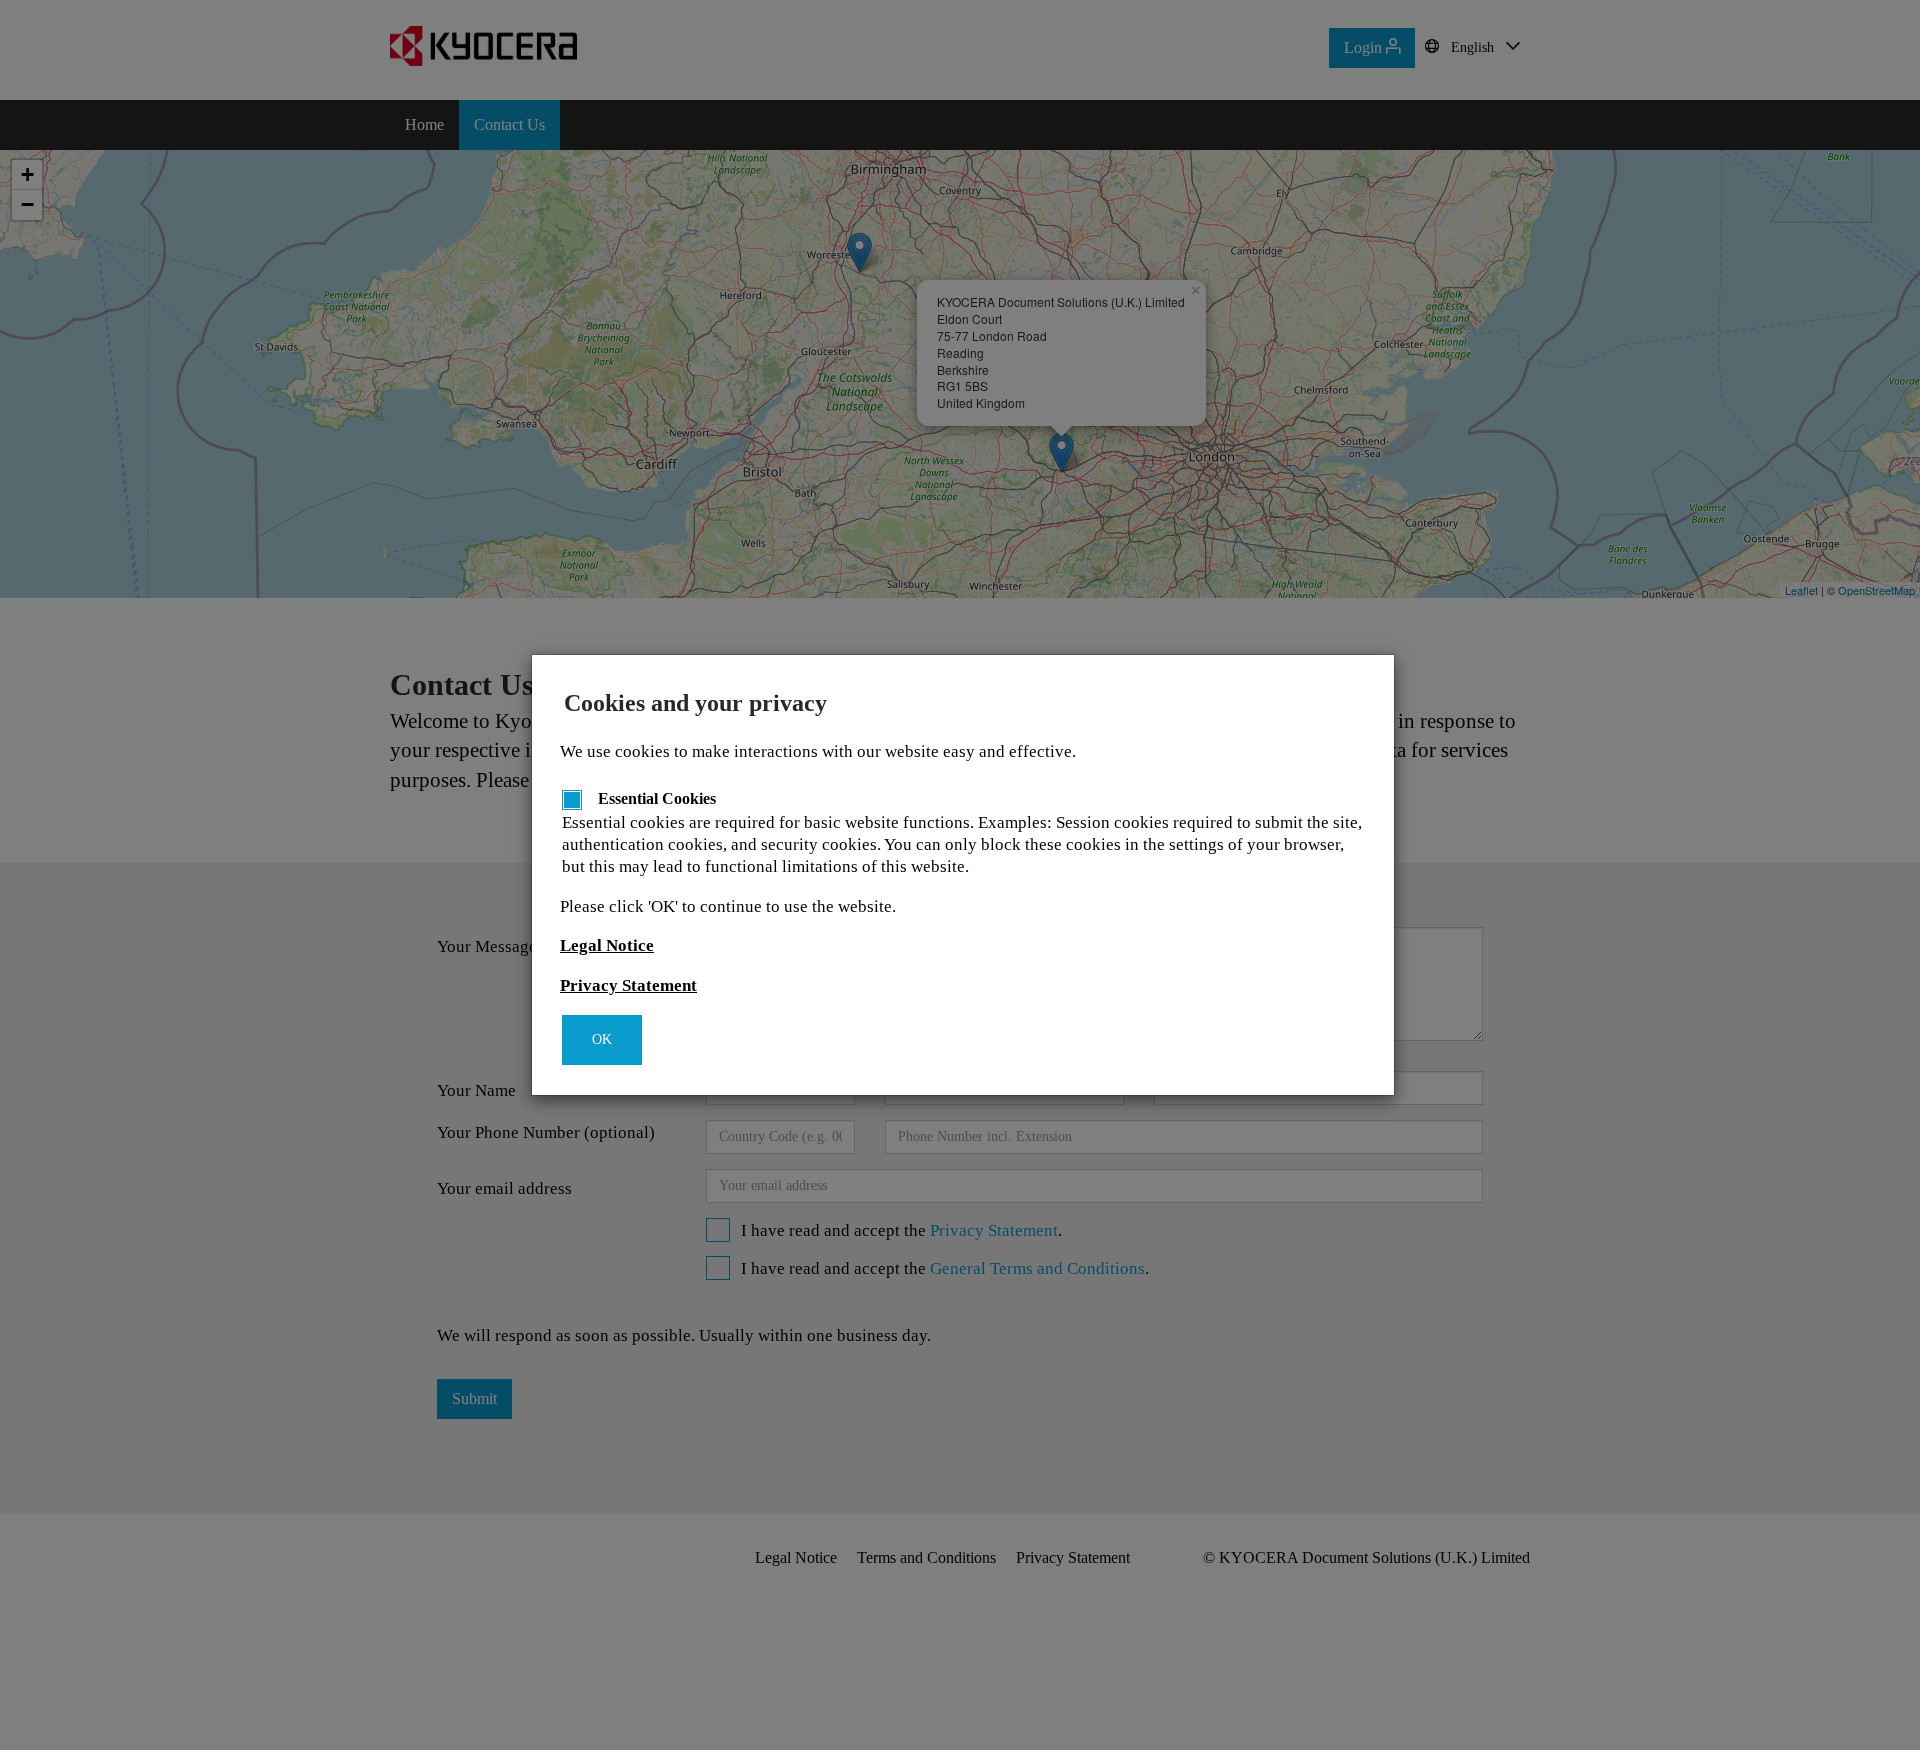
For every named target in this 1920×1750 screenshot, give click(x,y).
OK (602, 1039)
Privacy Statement (628, 985)
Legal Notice (607, 945)
